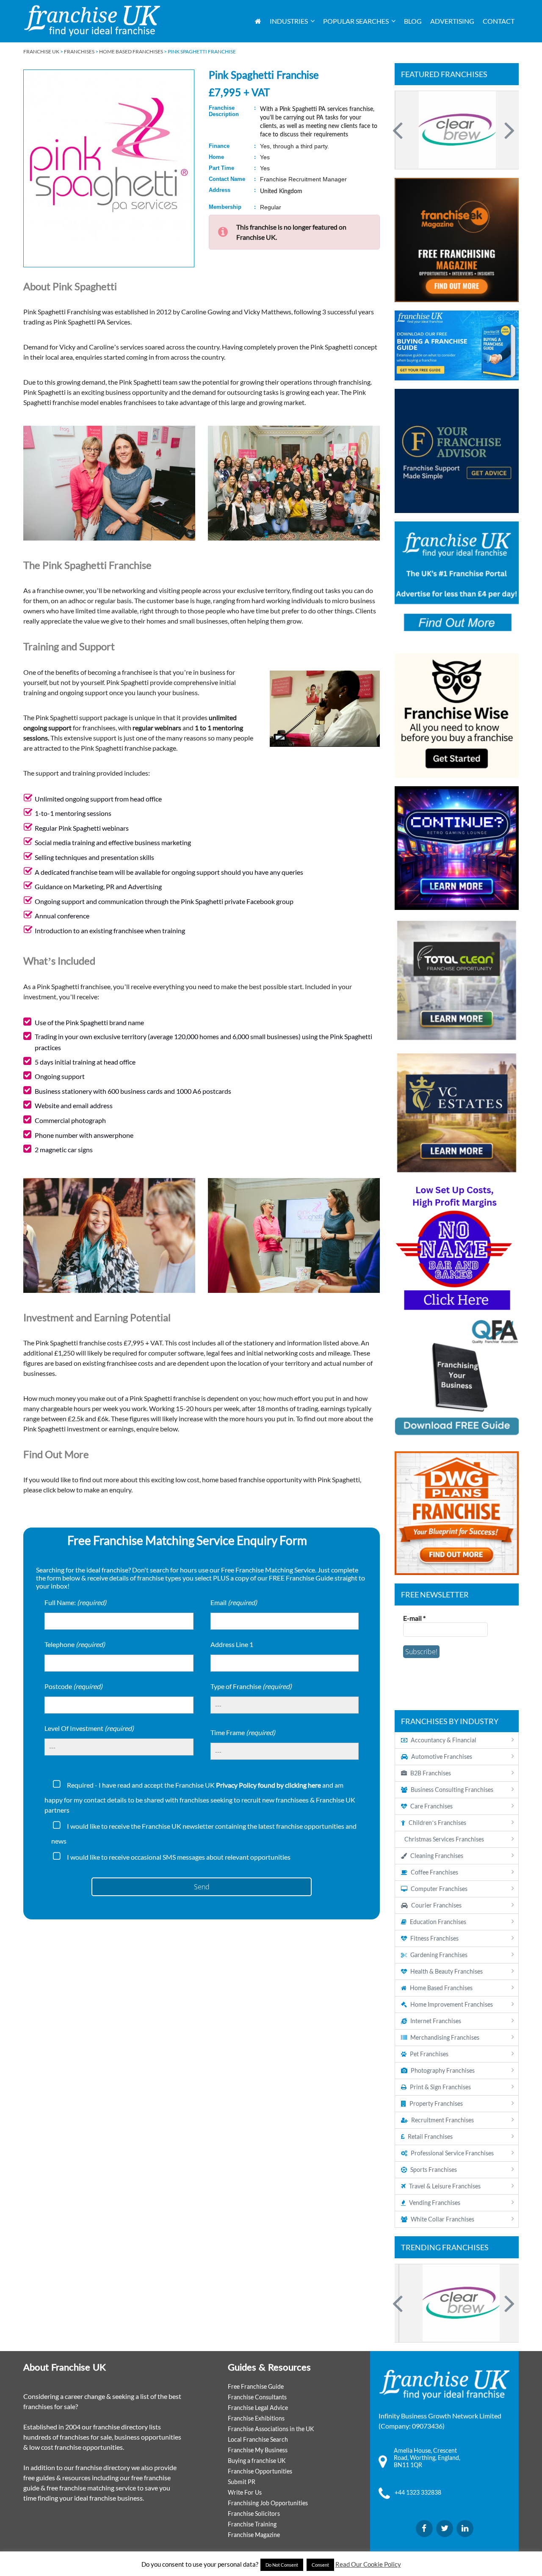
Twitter (445, 2529)
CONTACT (499, 21)
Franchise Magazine (254, 2535)
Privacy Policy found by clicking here (268, 1785)
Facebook (424, 2529)
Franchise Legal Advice (258, 2408)
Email (234, 1602)
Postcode (73, 1686)
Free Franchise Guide (256, 2386)
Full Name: (75, 1602)
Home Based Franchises (131, 51)
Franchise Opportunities (260, 2471)
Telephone (75, 1644)
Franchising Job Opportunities (268, 2503)
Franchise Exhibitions (256, 2418)
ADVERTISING (452, 21)
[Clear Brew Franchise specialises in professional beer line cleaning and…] (457, 130)
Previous (399, 130)
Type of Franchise (251, 1686)
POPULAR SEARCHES (356, 21)
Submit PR (242, 2482)
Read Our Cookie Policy (368, 2564)
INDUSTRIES (289, 21)
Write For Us (245, 2492)
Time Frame (243, 1732)
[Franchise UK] (92, 21)
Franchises (79, 51)
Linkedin (465, 2529)
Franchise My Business (258, 2450)
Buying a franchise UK (257, 2461)
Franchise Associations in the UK (271, 2429)
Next (508, 130)
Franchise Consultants (257, 2397)
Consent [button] (320, 2565)
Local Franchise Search (258, 2439)
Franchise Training (252, 2524)
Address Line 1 (232, 1644)
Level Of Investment (89, 1728)
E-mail (414, 1618)
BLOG (413, 21)
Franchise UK (41, 51)
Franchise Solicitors (254, 2514)
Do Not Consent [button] (282, 2565)
